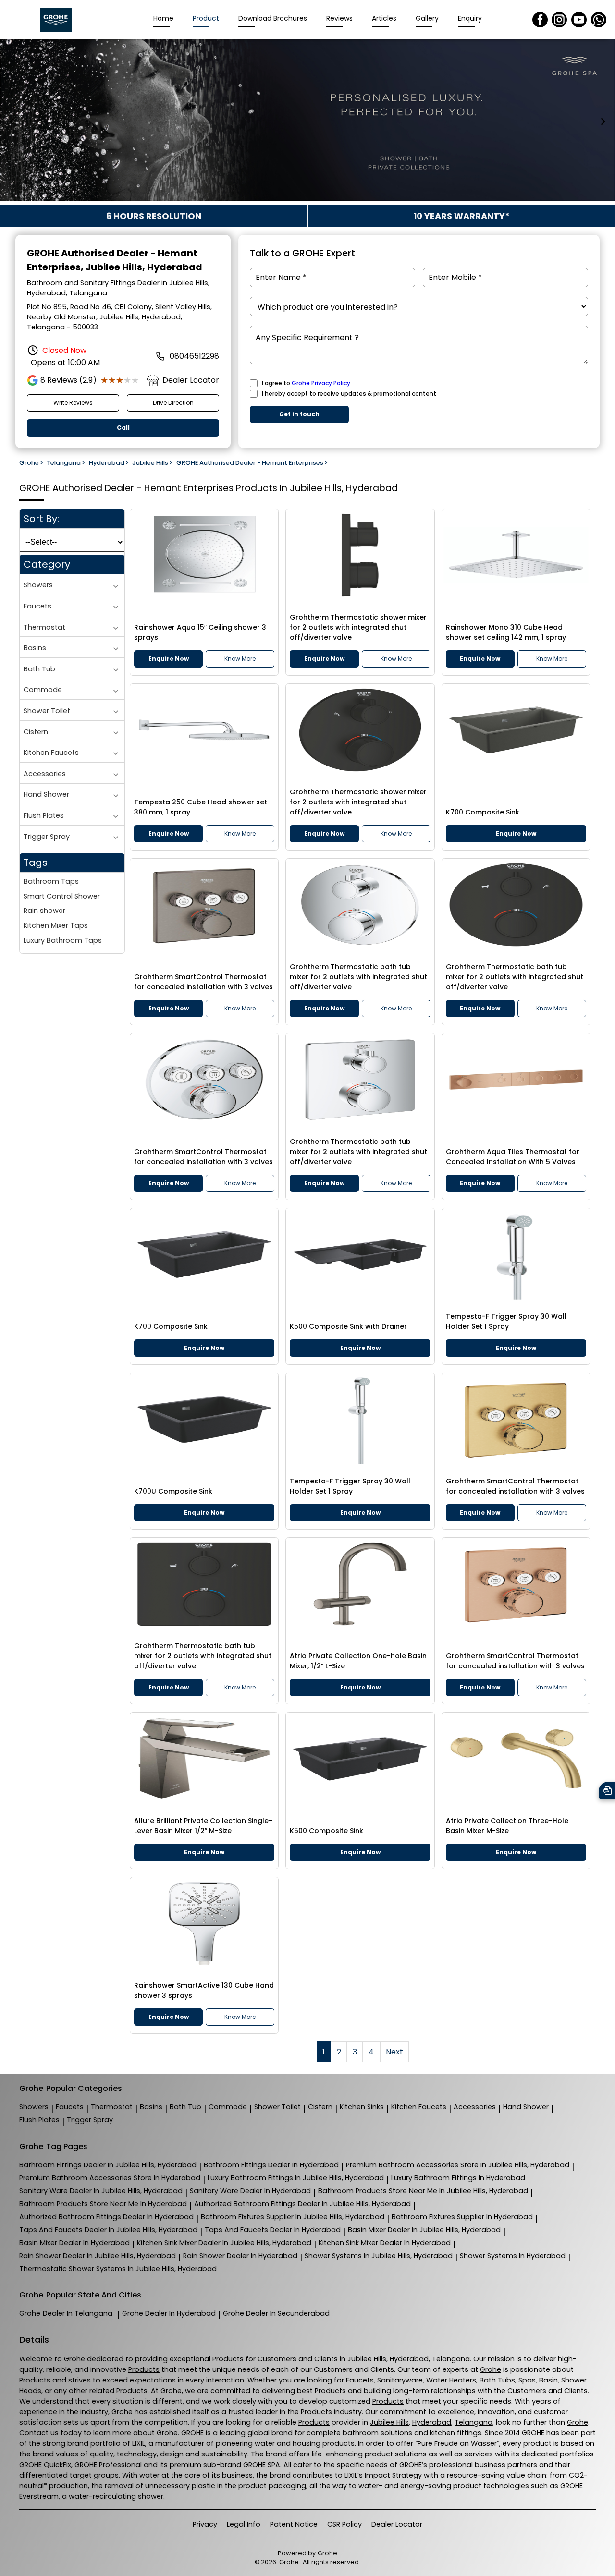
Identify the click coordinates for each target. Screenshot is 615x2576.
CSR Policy (344, 2524)
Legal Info (244, 2524)
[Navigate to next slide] (603, 122)
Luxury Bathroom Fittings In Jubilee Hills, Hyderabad (296, 2178)
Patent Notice (294, 2524)
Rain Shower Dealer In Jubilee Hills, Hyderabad (98, 2256)
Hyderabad (409, 2359)
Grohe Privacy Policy (321, 383)
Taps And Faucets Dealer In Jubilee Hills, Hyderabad (108, 2230)
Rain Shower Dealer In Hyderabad (240, 2256)
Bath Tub (39, 669)
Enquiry (470, 18)
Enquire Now (169, 659)
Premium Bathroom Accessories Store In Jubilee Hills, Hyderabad (458, 2165)
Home (163, 18)
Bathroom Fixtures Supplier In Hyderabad (462, 2217)
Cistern (36, 731)
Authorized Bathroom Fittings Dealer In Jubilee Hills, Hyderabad (302, 2204)
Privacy (205, 2524)
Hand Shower (46, 794)
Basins (35, 648)
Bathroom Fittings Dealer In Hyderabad (271, 2165)
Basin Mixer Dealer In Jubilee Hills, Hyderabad (424, 2230)
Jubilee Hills (367, 2359)
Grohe (66, 2313)
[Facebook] (540, 20)
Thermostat (44, 627)
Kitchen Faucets (51, 753)
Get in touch (299, 414)
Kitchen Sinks (362, 2107)
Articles (384, 18)
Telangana (451, 2359)
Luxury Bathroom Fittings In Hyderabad (458, 2178)
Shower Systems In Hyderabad (513, 2256)
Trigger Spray (47, 836)
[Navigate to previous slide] (12, 122)
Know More (240, 659)
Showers (38, 585)
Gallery (427, 18)
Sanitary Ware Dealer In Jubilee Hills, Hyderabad (101, 2191)
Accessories (45, 774)
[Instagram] (559, 20)
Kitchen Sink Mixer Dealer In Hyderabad (385, 2243)
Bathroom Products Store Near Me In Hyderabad (103, 2204)
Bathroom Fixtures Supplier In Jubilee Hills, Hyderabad (293, 2217)
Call (123, 428)
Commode (43, 690)
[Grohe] (56, 20)
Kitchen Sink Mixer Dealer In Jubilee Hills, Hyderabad (224, 2243)
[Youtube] (579, 20)
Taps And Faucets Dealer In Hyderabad (273, 2230)
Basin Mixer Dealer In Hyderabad (74, 2243)
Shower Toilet (47, 711)
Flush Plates (44, 815)
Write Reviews (73, 403)
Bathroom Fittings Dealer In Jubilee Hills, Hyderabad (108, 2165)
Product (206, 18)
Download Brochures (273, 18)
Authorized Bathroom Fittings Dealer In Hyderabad (106, 2217)
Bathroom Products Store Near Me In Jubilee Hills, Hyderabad (423, 2191)
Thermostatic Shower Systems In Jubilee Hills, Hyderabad (118, 2269)
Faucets (37, 606)
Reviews (339, 18)
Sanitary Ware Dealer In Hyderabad (250, 2191)
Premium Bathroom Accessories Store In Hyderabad (110, 2178)
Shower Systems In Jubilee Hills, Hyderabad (379, 2256)
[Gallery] (307, 122)
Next (394, 2052)
